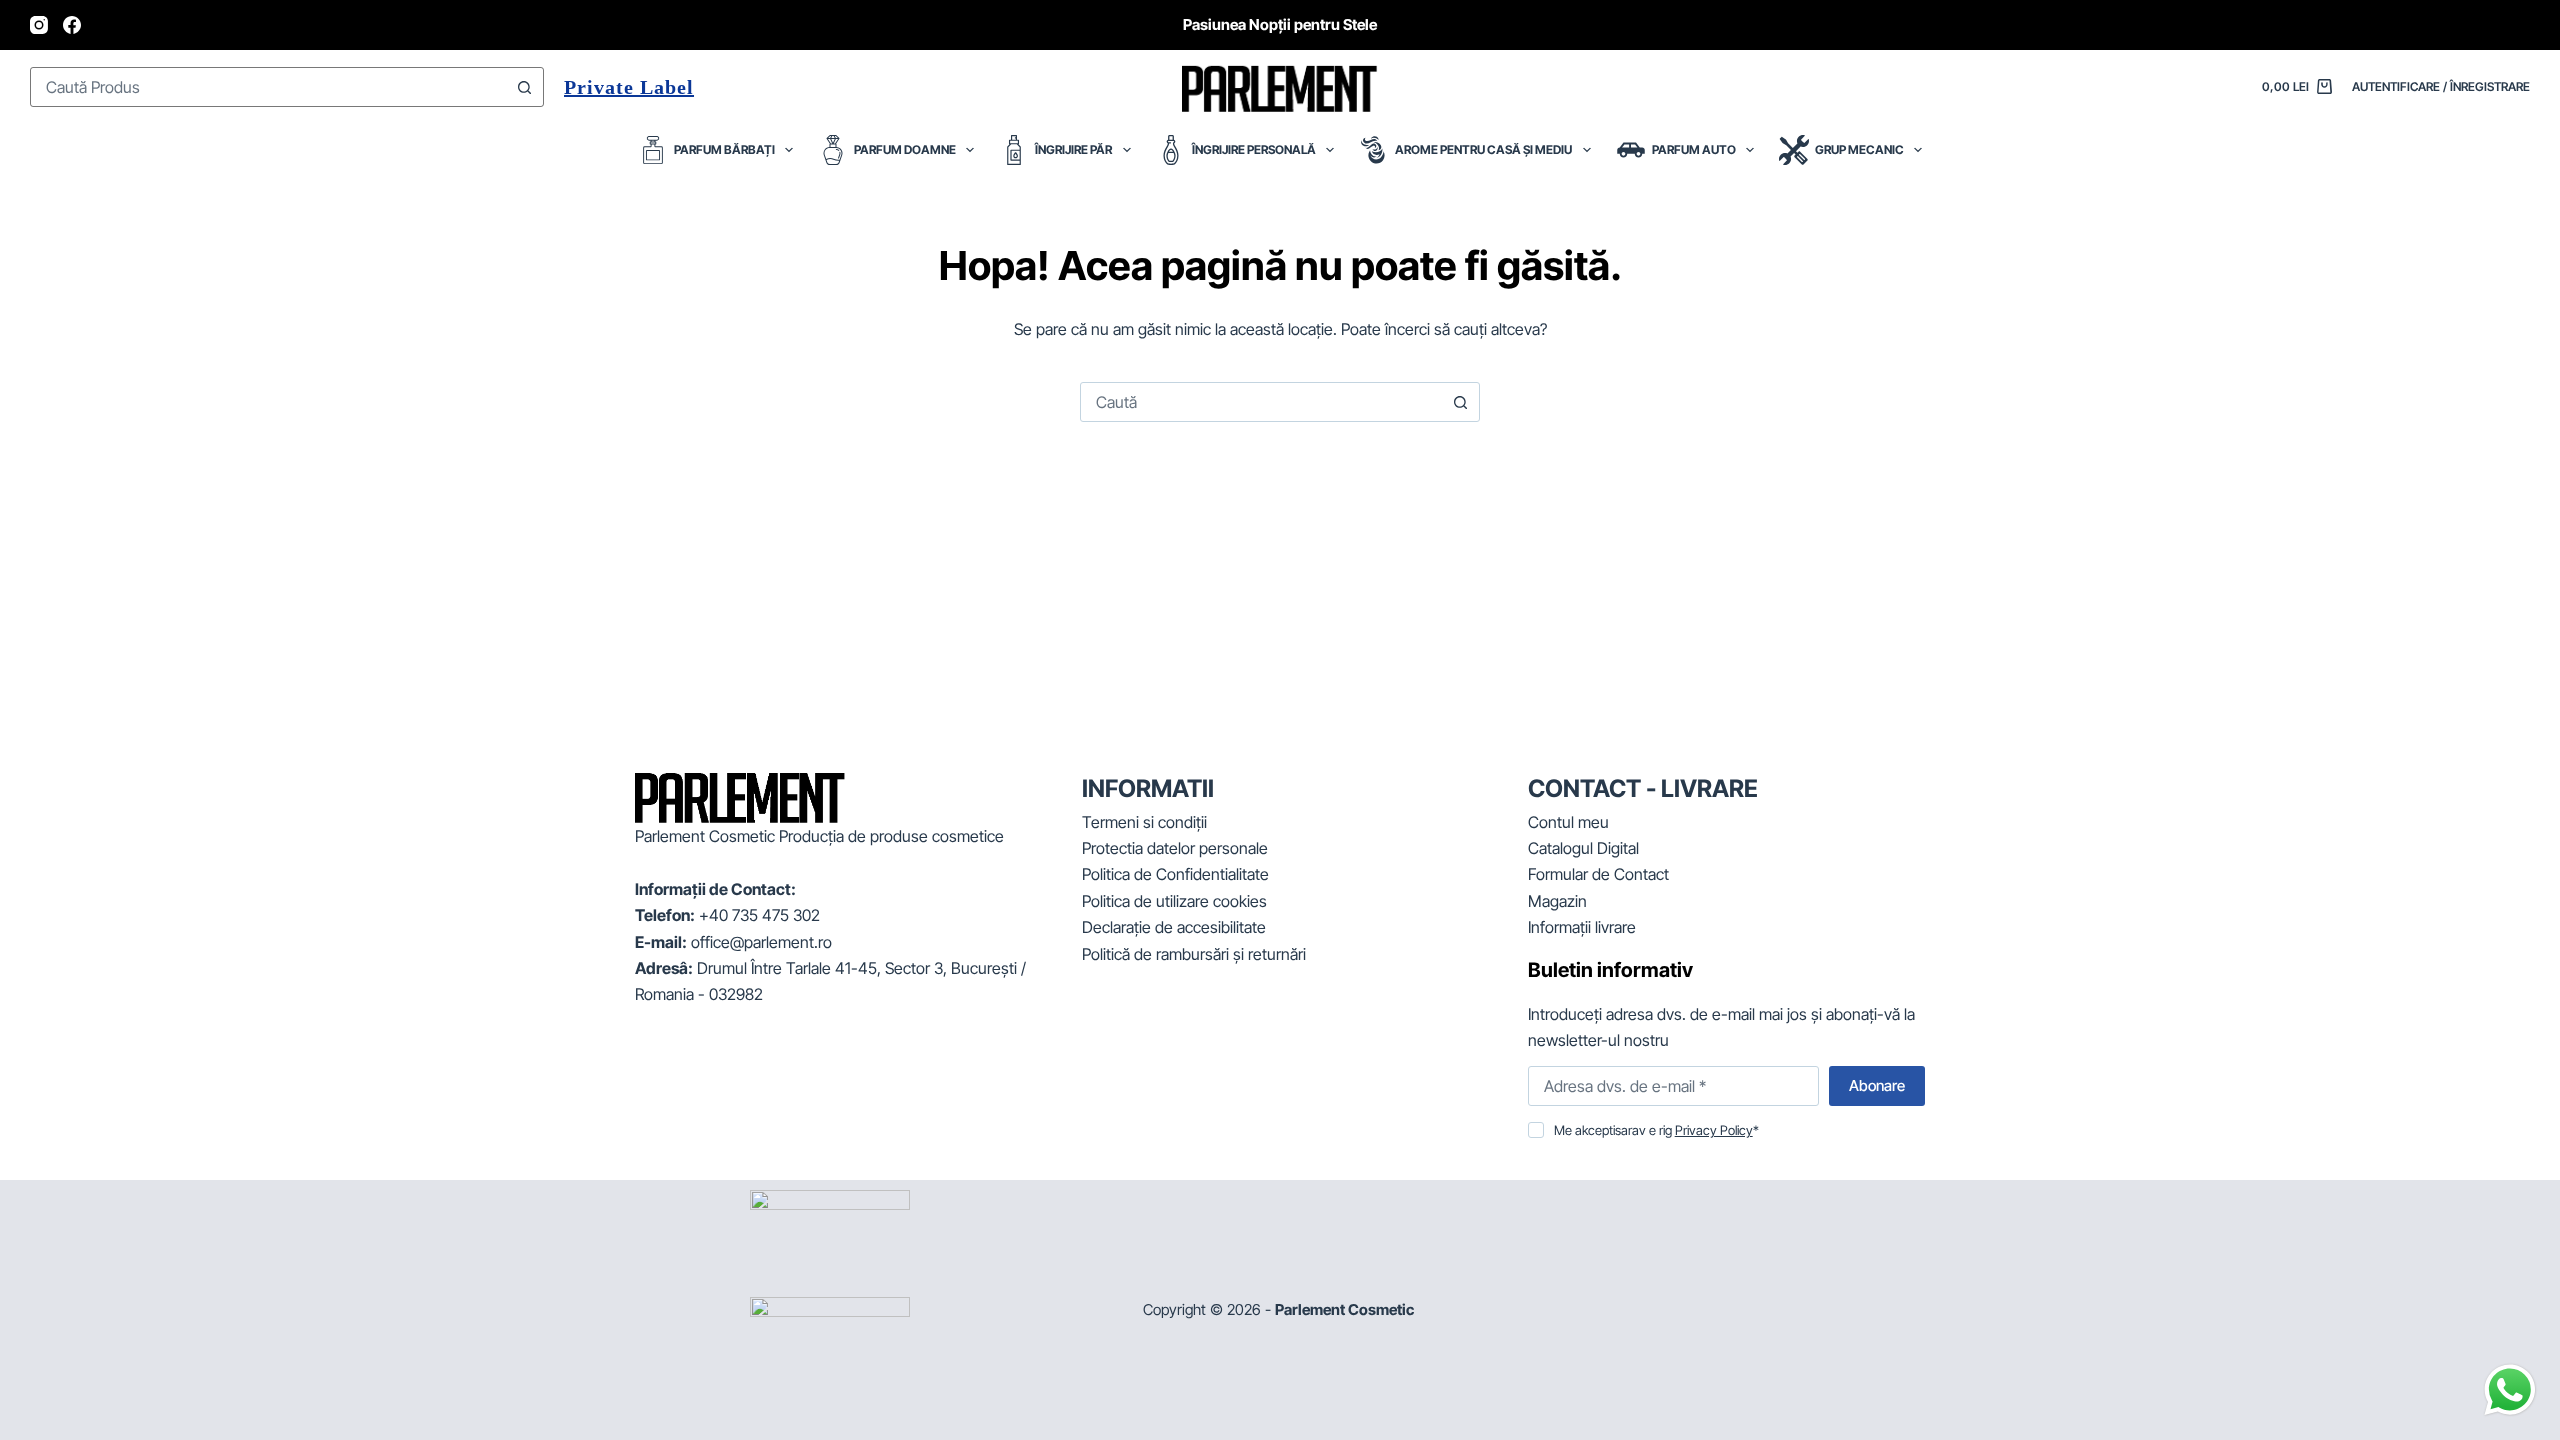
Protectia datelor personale (1175, 848)
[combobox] (268, 87)
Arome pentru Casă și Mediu (1483, 149)
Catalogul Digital (1583, 848)
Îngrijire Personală (1254, 149)
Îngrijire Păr (1073, 149)
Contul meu (1568, 822)
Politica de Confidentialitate (1175, 874)
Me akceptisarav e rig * (1656, 1130)
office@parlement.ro (761, 942)
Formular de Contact (1598, 874)
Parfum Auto (1694, 149)
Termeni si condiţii (1144, 822)
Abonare (1877, 1085)
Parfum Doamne (905, 149)
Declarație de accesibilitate (1174, 927)
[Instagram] (39, 25)
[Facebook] (72, 25)
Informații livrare (1582, 927)
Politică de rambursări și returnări (1194, 954)
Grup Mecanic (1859, 149)
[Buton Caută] (524, 87)
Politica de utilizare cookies (1174, 901)
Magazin (1557, 901)
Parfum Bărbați (724, 149)
